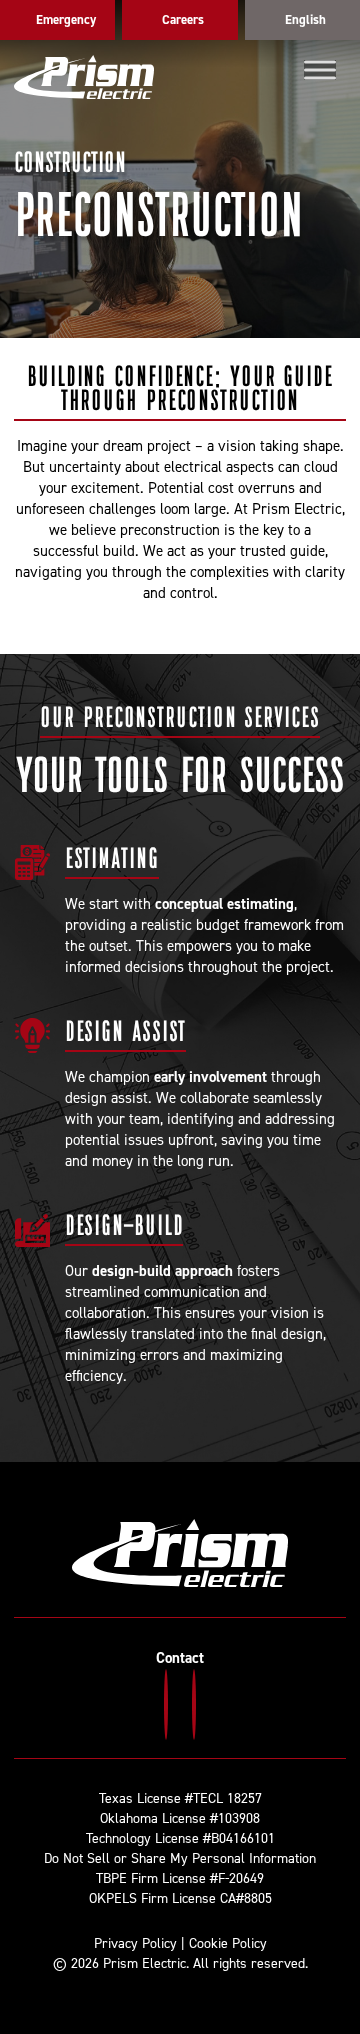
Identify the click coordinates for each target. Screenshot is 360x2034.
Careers (183, 19)
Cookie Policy (228, 1943)
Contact (180, 1658)
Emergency (66, 19)
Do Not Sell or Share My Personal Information (180, 1858)
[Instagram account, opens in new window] (166, 1704)
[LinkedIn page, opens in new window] (194, 1704)
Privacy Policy (135, 1943)
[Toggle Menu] (320, 69)
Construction (70, 161)
